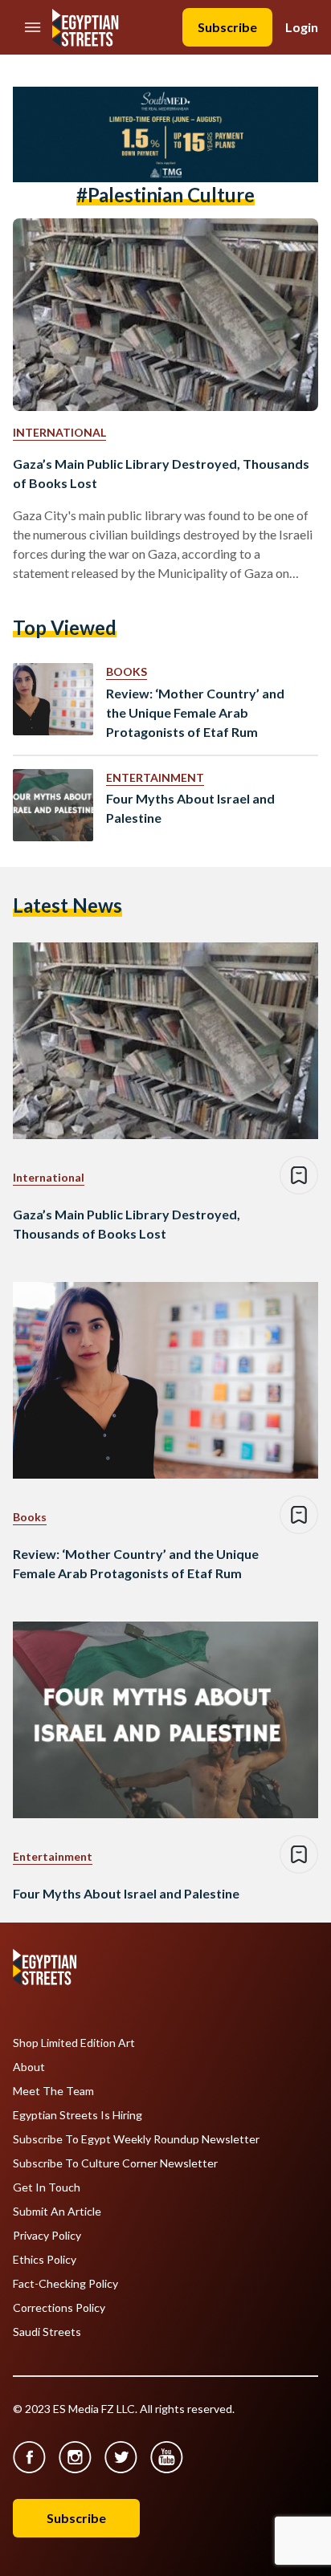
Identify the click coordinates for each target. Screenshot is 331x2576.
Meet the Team (53, 2091)
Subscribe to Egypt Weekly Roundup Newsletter (136, 2139)
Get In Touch (47, 2187)
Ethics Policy (45, 2260)
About (29, 2067)
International (59, 432)
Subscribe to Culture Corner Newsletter (115, 2163)
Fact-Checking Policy (65, 2284)
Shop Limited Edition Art (74, 2043)
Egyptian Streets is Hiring (78, 2115)
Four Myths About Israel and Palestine (190, 808)
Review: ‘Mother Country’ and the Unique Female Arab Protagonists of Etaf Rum (195, 712)
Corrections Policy (59, 2308)
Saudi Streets (47, 2332)
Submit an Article (57, 2212)
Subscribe (227, 27)
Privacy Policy (47, 2236)
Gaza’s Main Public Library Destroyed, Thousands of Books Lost (161, 473)
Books (127, 671)
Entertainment (155, 777)
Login (302, 27)
